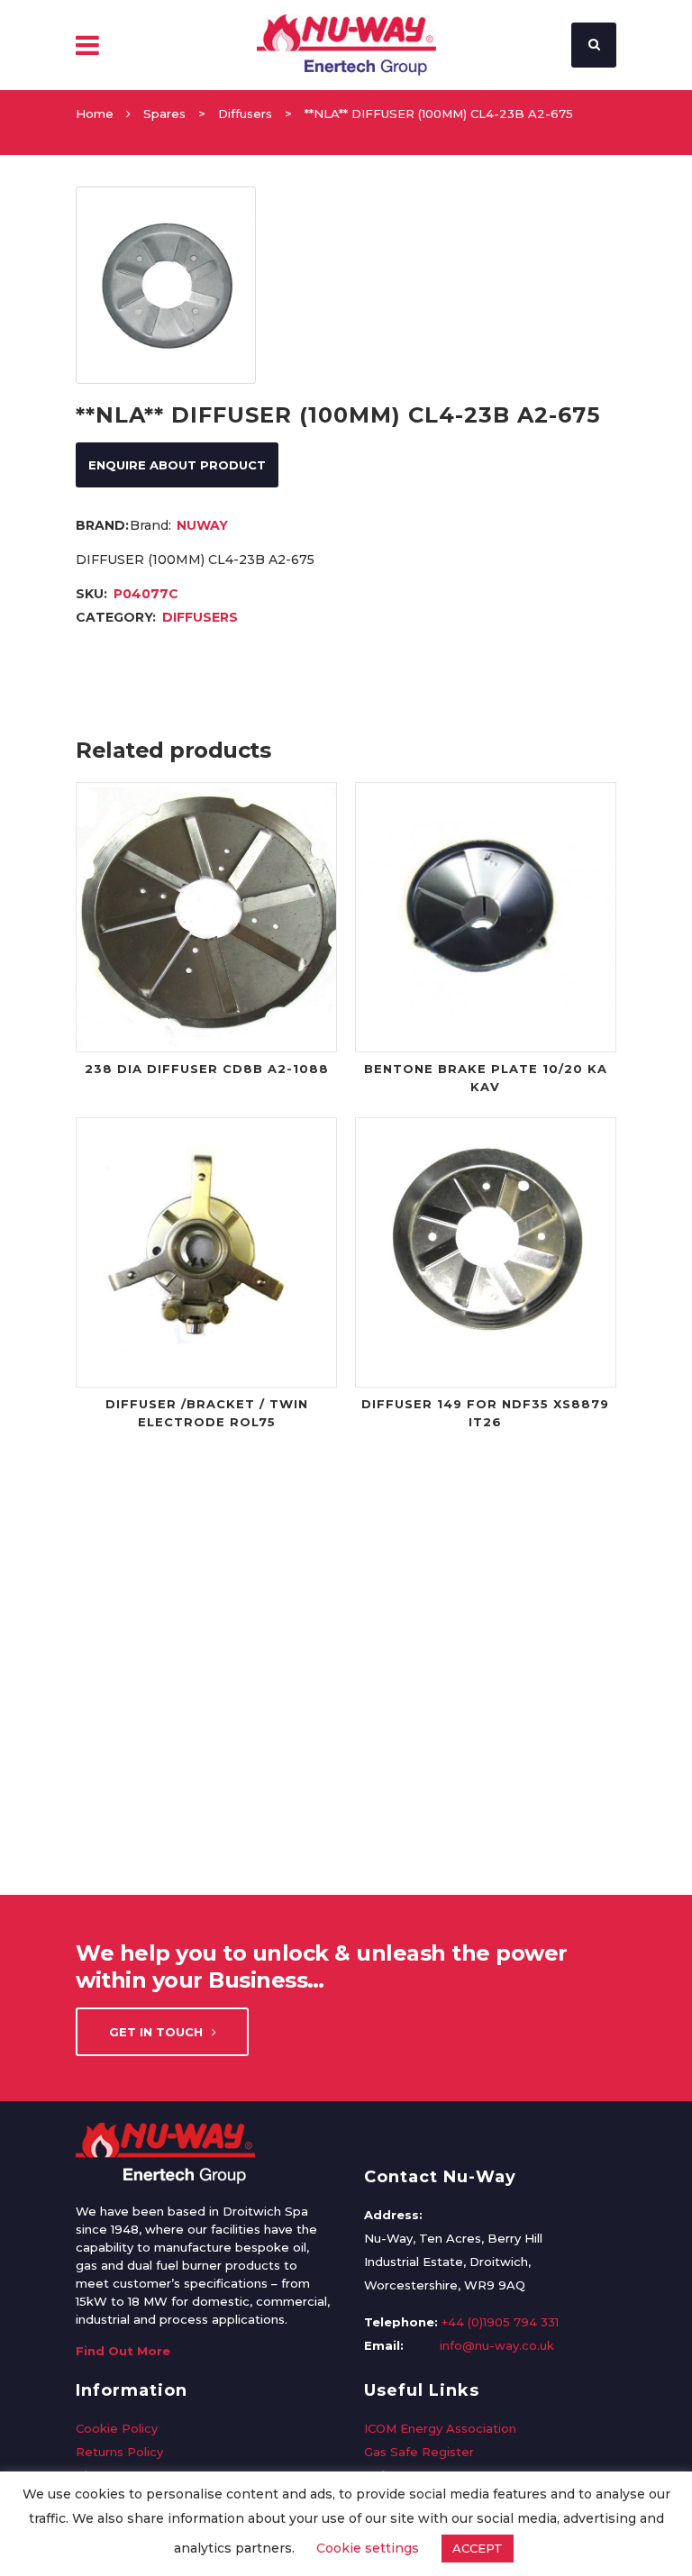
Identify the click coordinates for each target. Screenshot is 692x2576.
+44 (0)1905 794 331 (500, 2322)
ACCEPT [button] (478, 2548)
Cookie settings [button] (368, 2548)
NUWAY (202, 525)
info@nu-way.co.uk (497, 2345)
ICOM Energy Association (440, 2428)
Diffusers (245, 114)
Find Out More (123, 2351)
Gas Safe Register (419, 2452)
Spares (164, 114)
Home (95, 114)
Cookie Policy (117, 2428)
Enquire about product (177, 465)
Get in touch (156, 2032)
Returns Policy (119, 2452)
